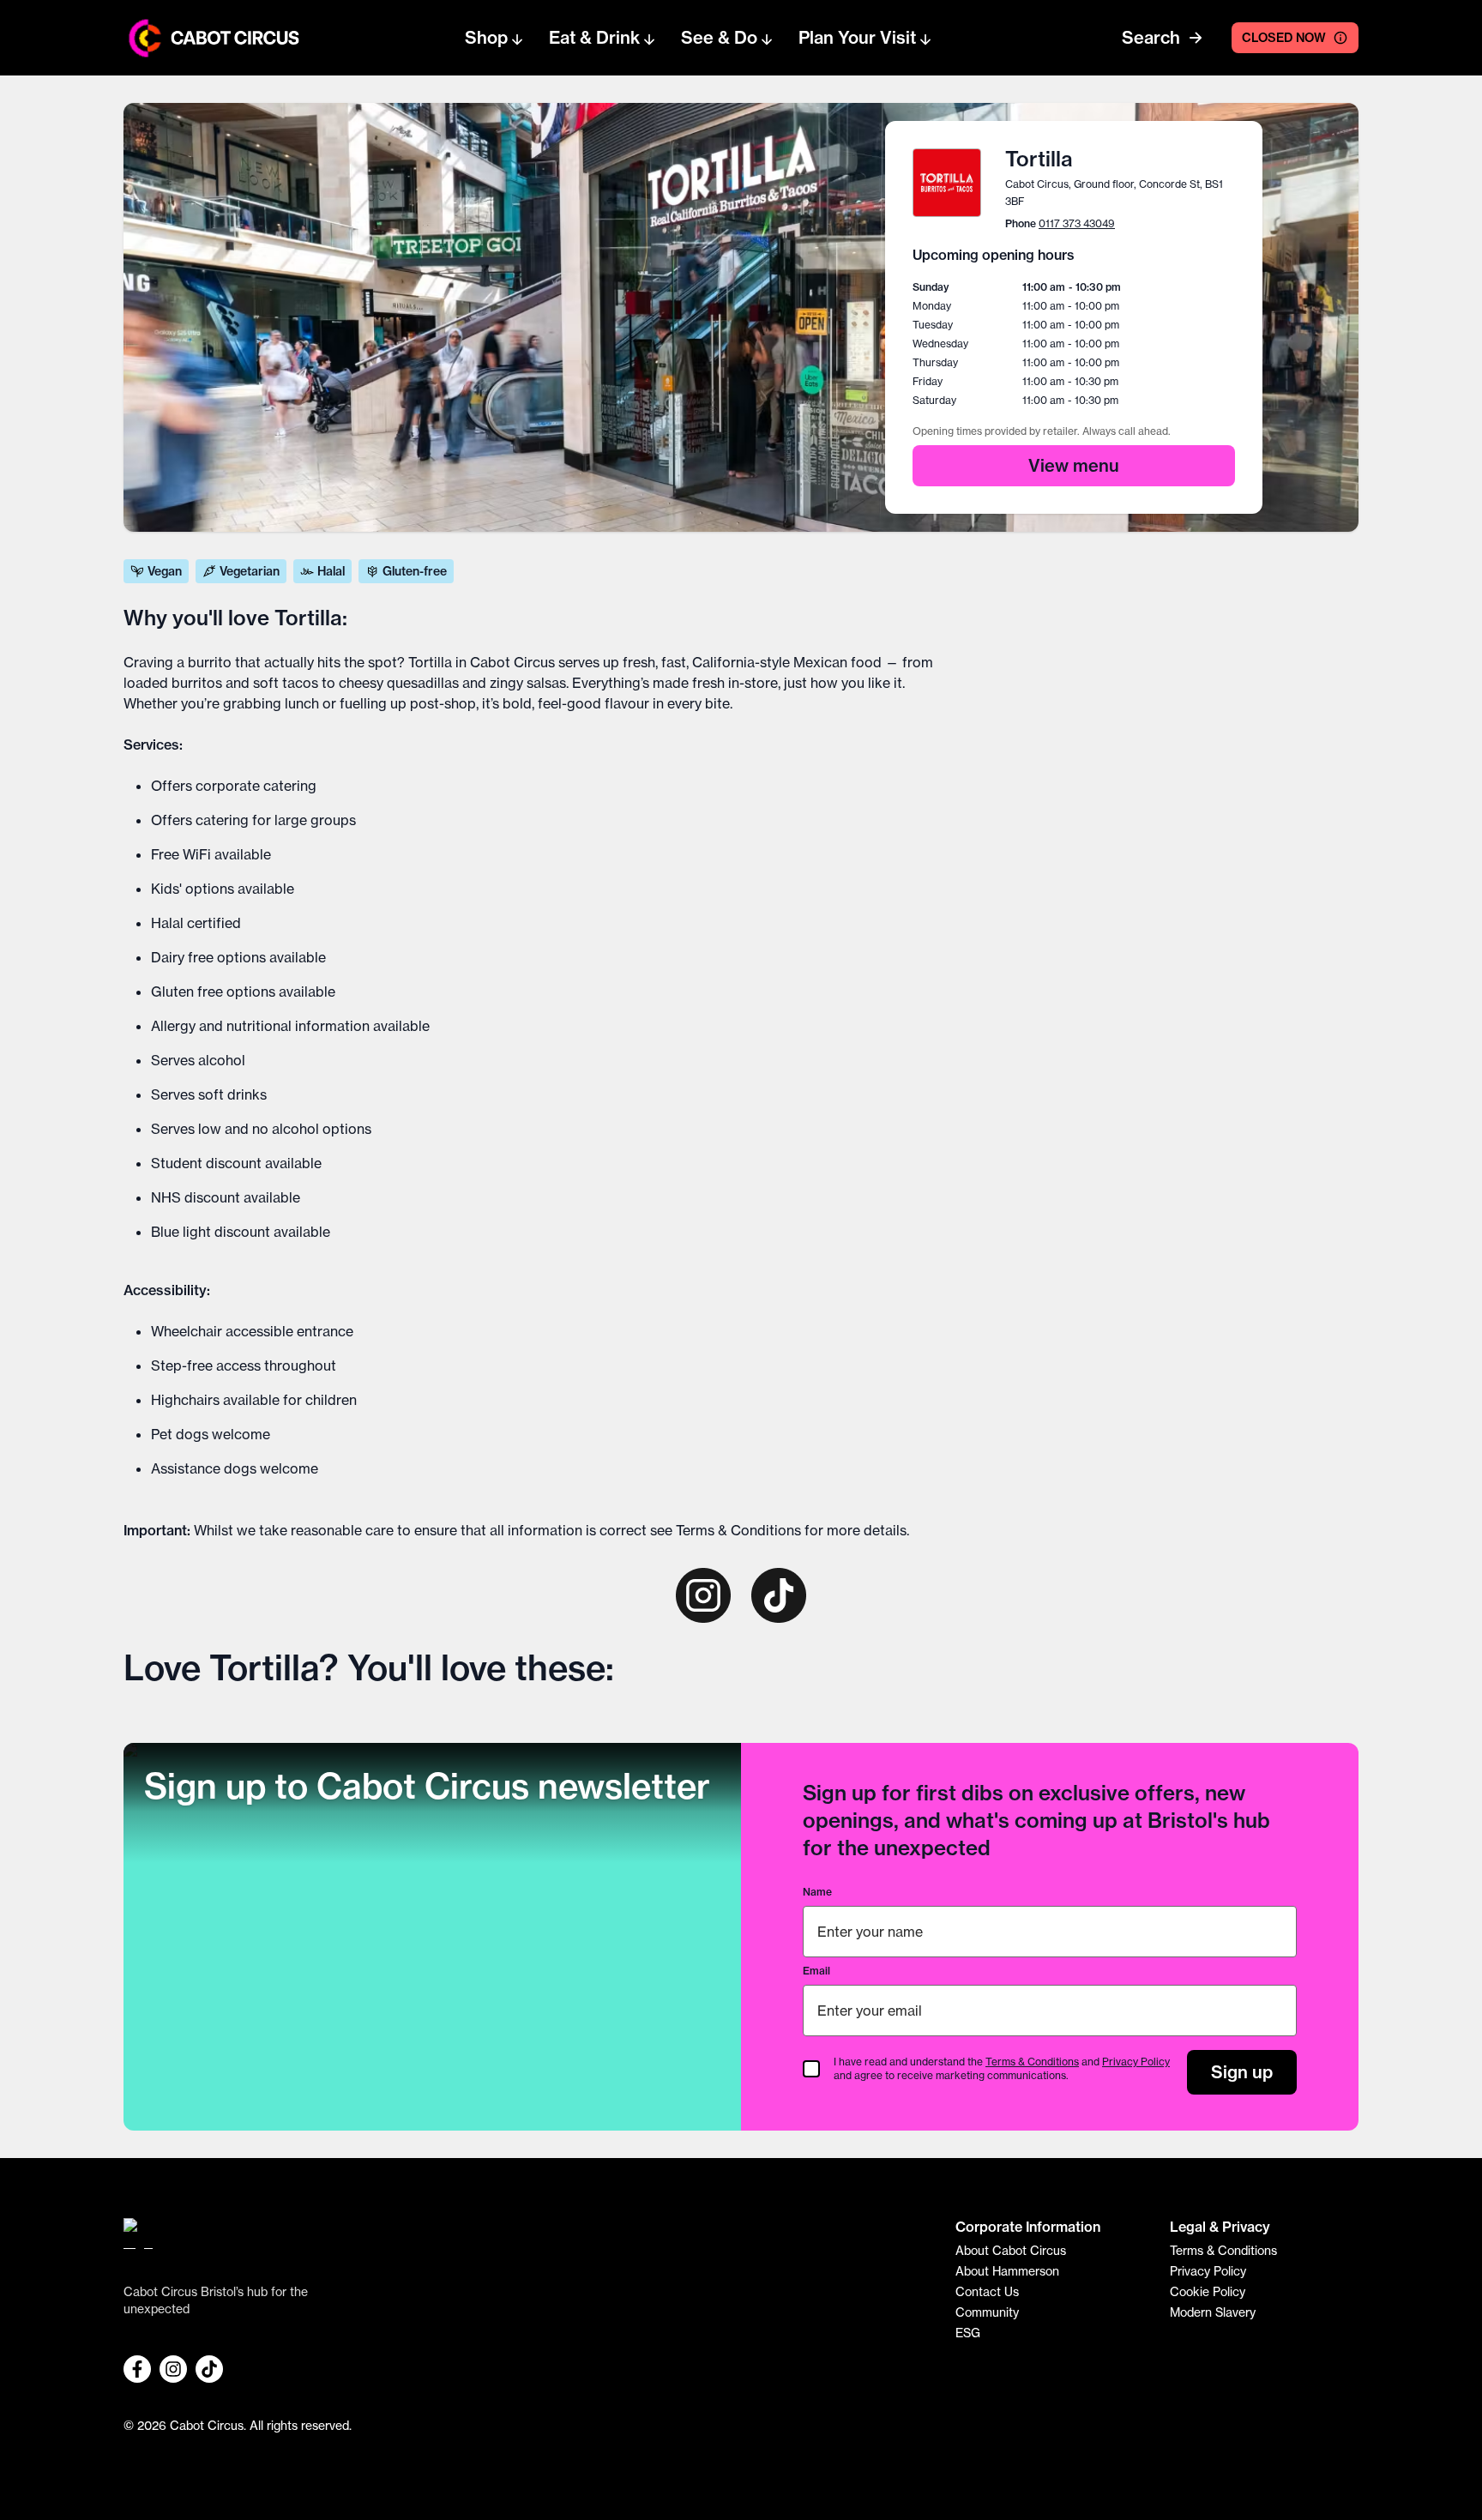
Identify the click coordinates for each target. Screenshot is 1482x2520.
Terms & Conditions (738, 1530)
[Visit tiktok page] (779, 1595)
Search (1151, 37)
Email (816, 1971)
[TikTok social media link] (209, 2369)
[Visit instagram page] (703, 1595)
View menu (1074, 465)
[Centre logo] (145, 38)
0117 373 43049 (1077, 223)
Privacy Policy (1136, 2062)
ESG (968, 2333)
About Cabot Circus (1011, 2251)
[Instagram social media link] (173, 2369)
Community (987, 2312)
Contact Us (987, 2292)
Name (817, 1892)
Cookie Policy (1208, 2292)
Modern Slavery (1213, 2312)
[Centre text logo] (230, 38)
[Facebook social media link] (137, 2369)
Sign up (1242, 2072)
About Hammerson (1007, 2271)
